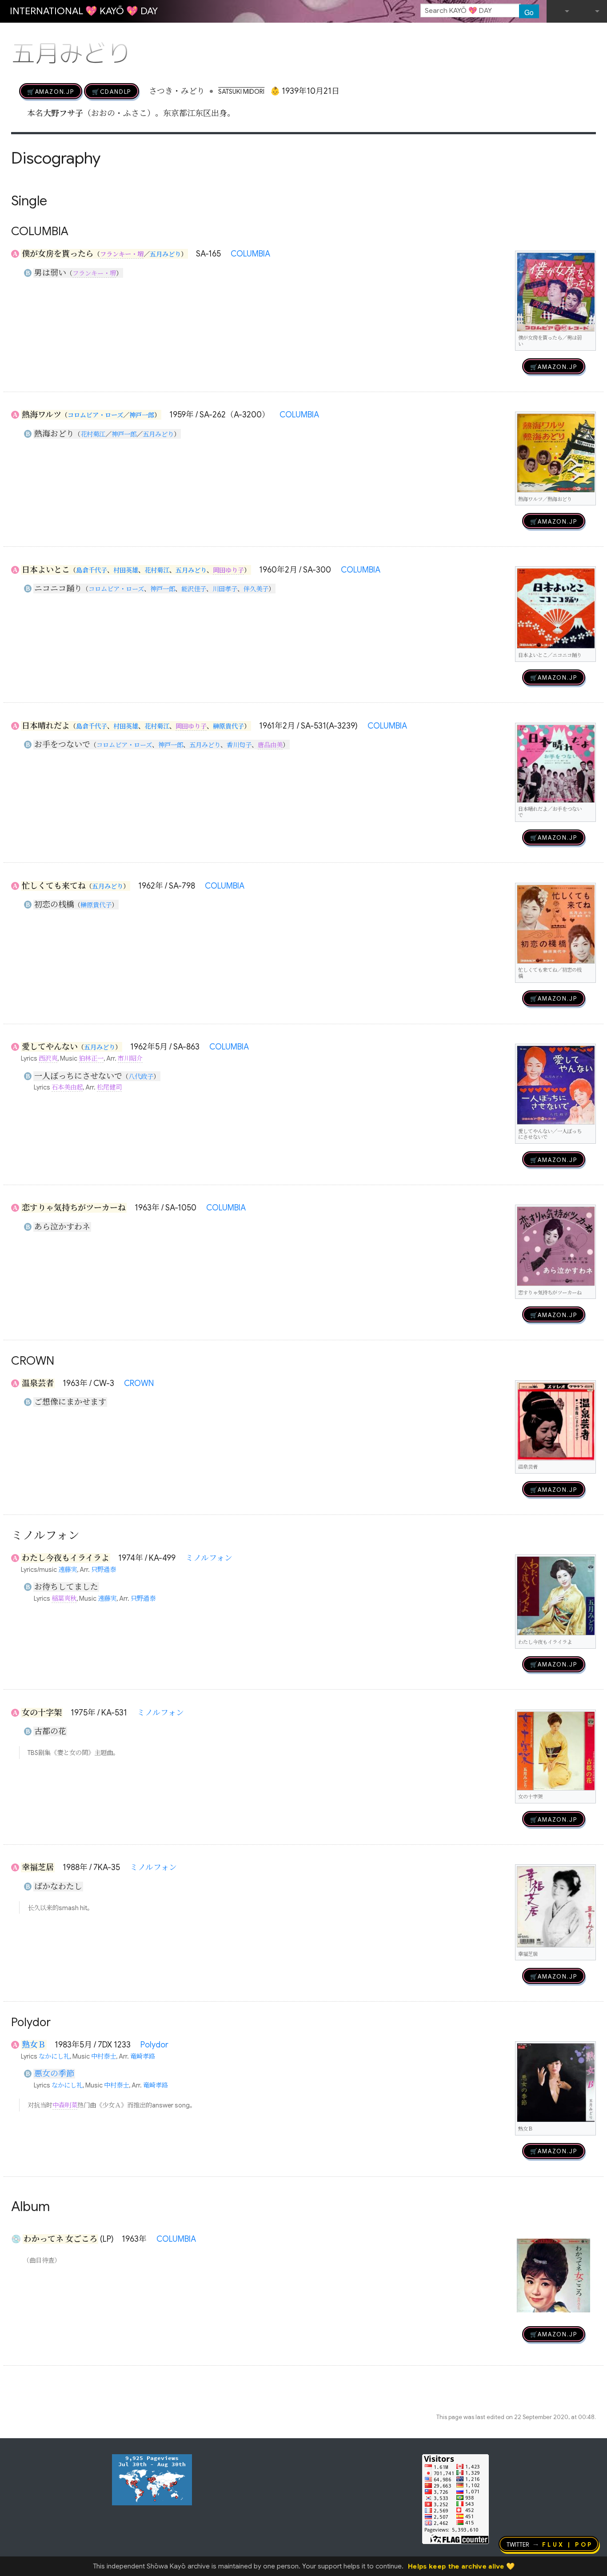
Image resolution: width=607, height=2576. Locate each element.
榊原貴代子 (228, 726)
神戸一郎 (142, 415)
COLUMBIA (250, 254)
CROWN (139, 1383)
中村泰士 (104, 2056)
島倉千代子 (92, 570)
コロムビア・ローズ (95, 415)
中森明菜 (65, 2105)
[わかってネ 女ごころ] (553, 2275)
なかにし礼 (54, 2056)
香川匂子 (239, 745)
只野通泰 (104, 1570)
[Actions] (593, 35)
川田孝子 (225, 589)
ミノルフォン (209, 1558)
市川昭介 (130, 1058)
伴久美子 (256, 589)
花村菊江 (93, 434)
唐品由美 (270, 745)
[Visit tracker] (152, 2479)
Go (529, 12)
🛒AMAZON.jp (51, 91)
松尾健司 (109, 1087)
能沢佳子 (194, 589)
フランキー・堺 (122, 254)
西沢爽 (48, 1058)
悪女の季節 (54, 2074)
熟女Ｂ (34, 2045)
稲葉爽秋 (64, 1598)
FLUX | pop (568, 2544)
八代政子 (141, 1077)
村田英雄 (126, 570)
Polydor (154, 2045)
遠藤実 (68, 1570)
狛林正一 (91, 1058)
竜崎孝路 (143, 2056)
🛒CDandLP (112, 91)
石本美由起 (67, 1087)
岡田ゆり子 (228, 570)
